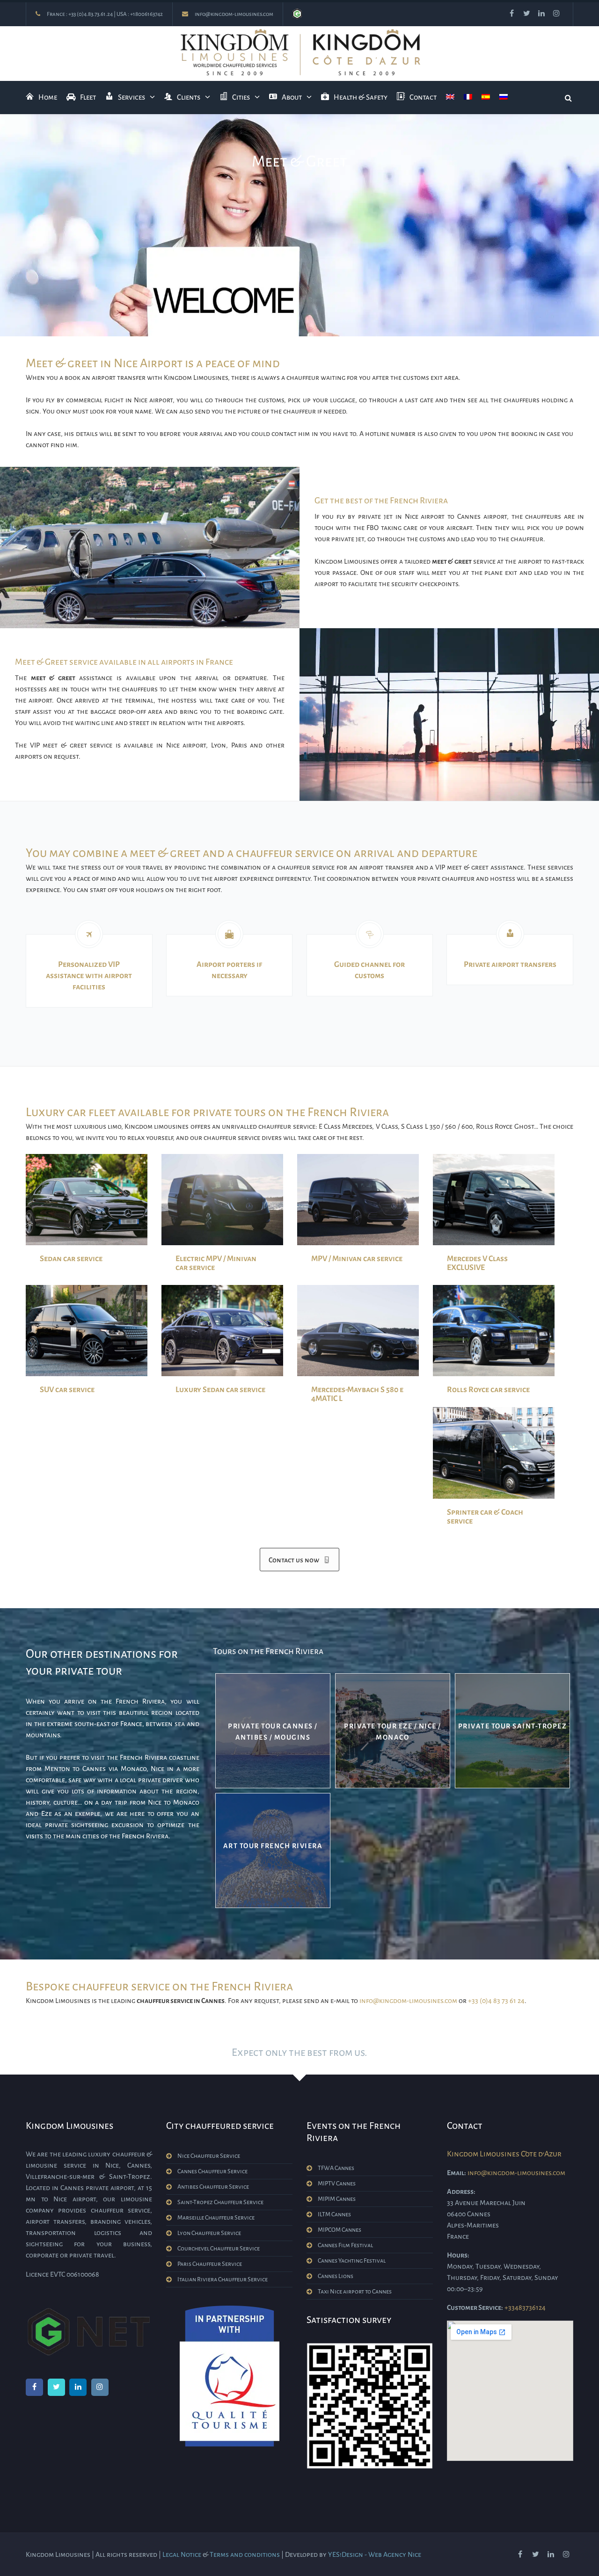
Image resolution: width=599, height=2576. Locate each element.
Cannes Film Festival (345, 2245)
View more (273, 1731)
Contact (423, 97)
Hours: (458, 2255)
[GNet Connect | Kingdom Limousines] (297, 14)
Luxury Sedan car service (220, 1390)
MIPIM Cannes (337, 2199)
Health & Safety (361, 97)
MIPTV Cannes (337, 2184)
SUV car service (67, 1390)
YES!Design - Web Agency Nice (375, 2554)
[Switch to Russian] (504, 98)
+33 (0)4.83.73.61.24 (91, 14)
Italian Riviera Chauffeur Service (223, 2279)
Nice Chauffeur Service (209, 2156)
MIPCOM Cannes (340, 2230)
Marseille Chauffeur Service (216, 2218)
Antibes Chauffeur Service (213, 2187)
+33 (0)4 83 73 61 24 (496, 2001)
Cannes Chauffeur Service (212, 2171)
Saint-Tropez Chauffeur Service (220, 2202)
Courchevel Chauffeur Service (219, 2249)
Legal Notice (182, 2554)
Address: (461, 2191)
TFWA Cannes (336, 2168)
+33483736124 (525, 2308)
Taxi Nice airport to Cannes (355, 2292)
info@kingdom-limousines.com (234, 14)
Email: (457, 2173)
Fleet (88, 97)
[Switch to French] (468, 98)
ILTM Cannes (334, 2214)
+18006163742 (146, 14)
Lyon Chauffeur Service (209, 2233)
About (292, 97)
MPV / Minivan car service (357, 1259)
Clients (189, 97)
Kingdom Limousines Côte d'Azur (504, 2154)
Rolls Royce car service (488, 1390)
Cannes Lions (336, 2276)
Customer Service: (475, 2308)
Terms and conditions (245, 2554)
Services (131, 97)
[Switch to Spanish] (486, 98)
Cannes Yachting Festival (352, 2261)
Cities (241, 97)
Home (48, 97)
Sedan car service (71, 1259)
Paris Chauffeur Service (210, 2264)
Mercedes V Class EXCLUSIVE (477, 1263)
